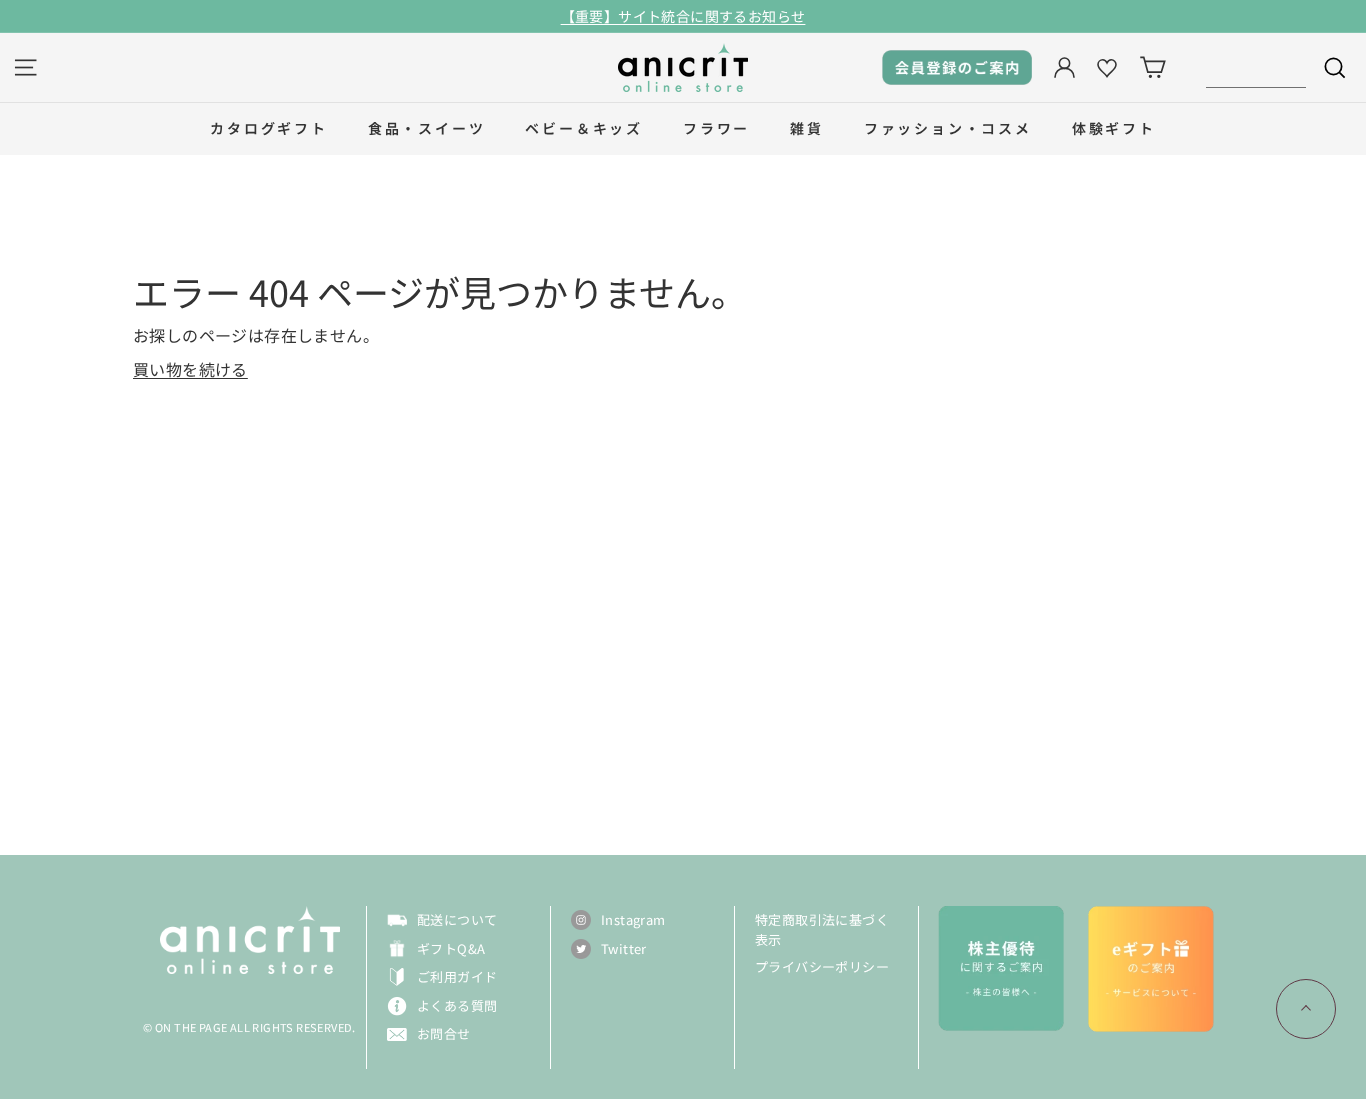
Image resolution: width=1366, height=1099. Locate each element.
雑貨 (807, 128)
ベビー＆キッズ (584, 128)
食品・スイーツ (427, 128)
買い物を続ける (190, 369)
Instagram (633, 919)
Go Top (1306, 1009)
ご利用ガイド (457, 976)
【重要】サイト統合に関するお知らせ (683, 16)
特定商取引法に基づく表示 (822, 929)
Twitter (624, 948)
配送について (457, 919)
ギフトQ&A (451, 948)
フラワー (716, 128)
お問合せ (444, 1033)
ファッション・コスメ (948, 128)
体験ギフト (1114, 128)
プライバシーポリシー (822, 966)
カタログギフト (269, 128)
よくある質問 (457, 1005)
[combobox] (1256, 67)
